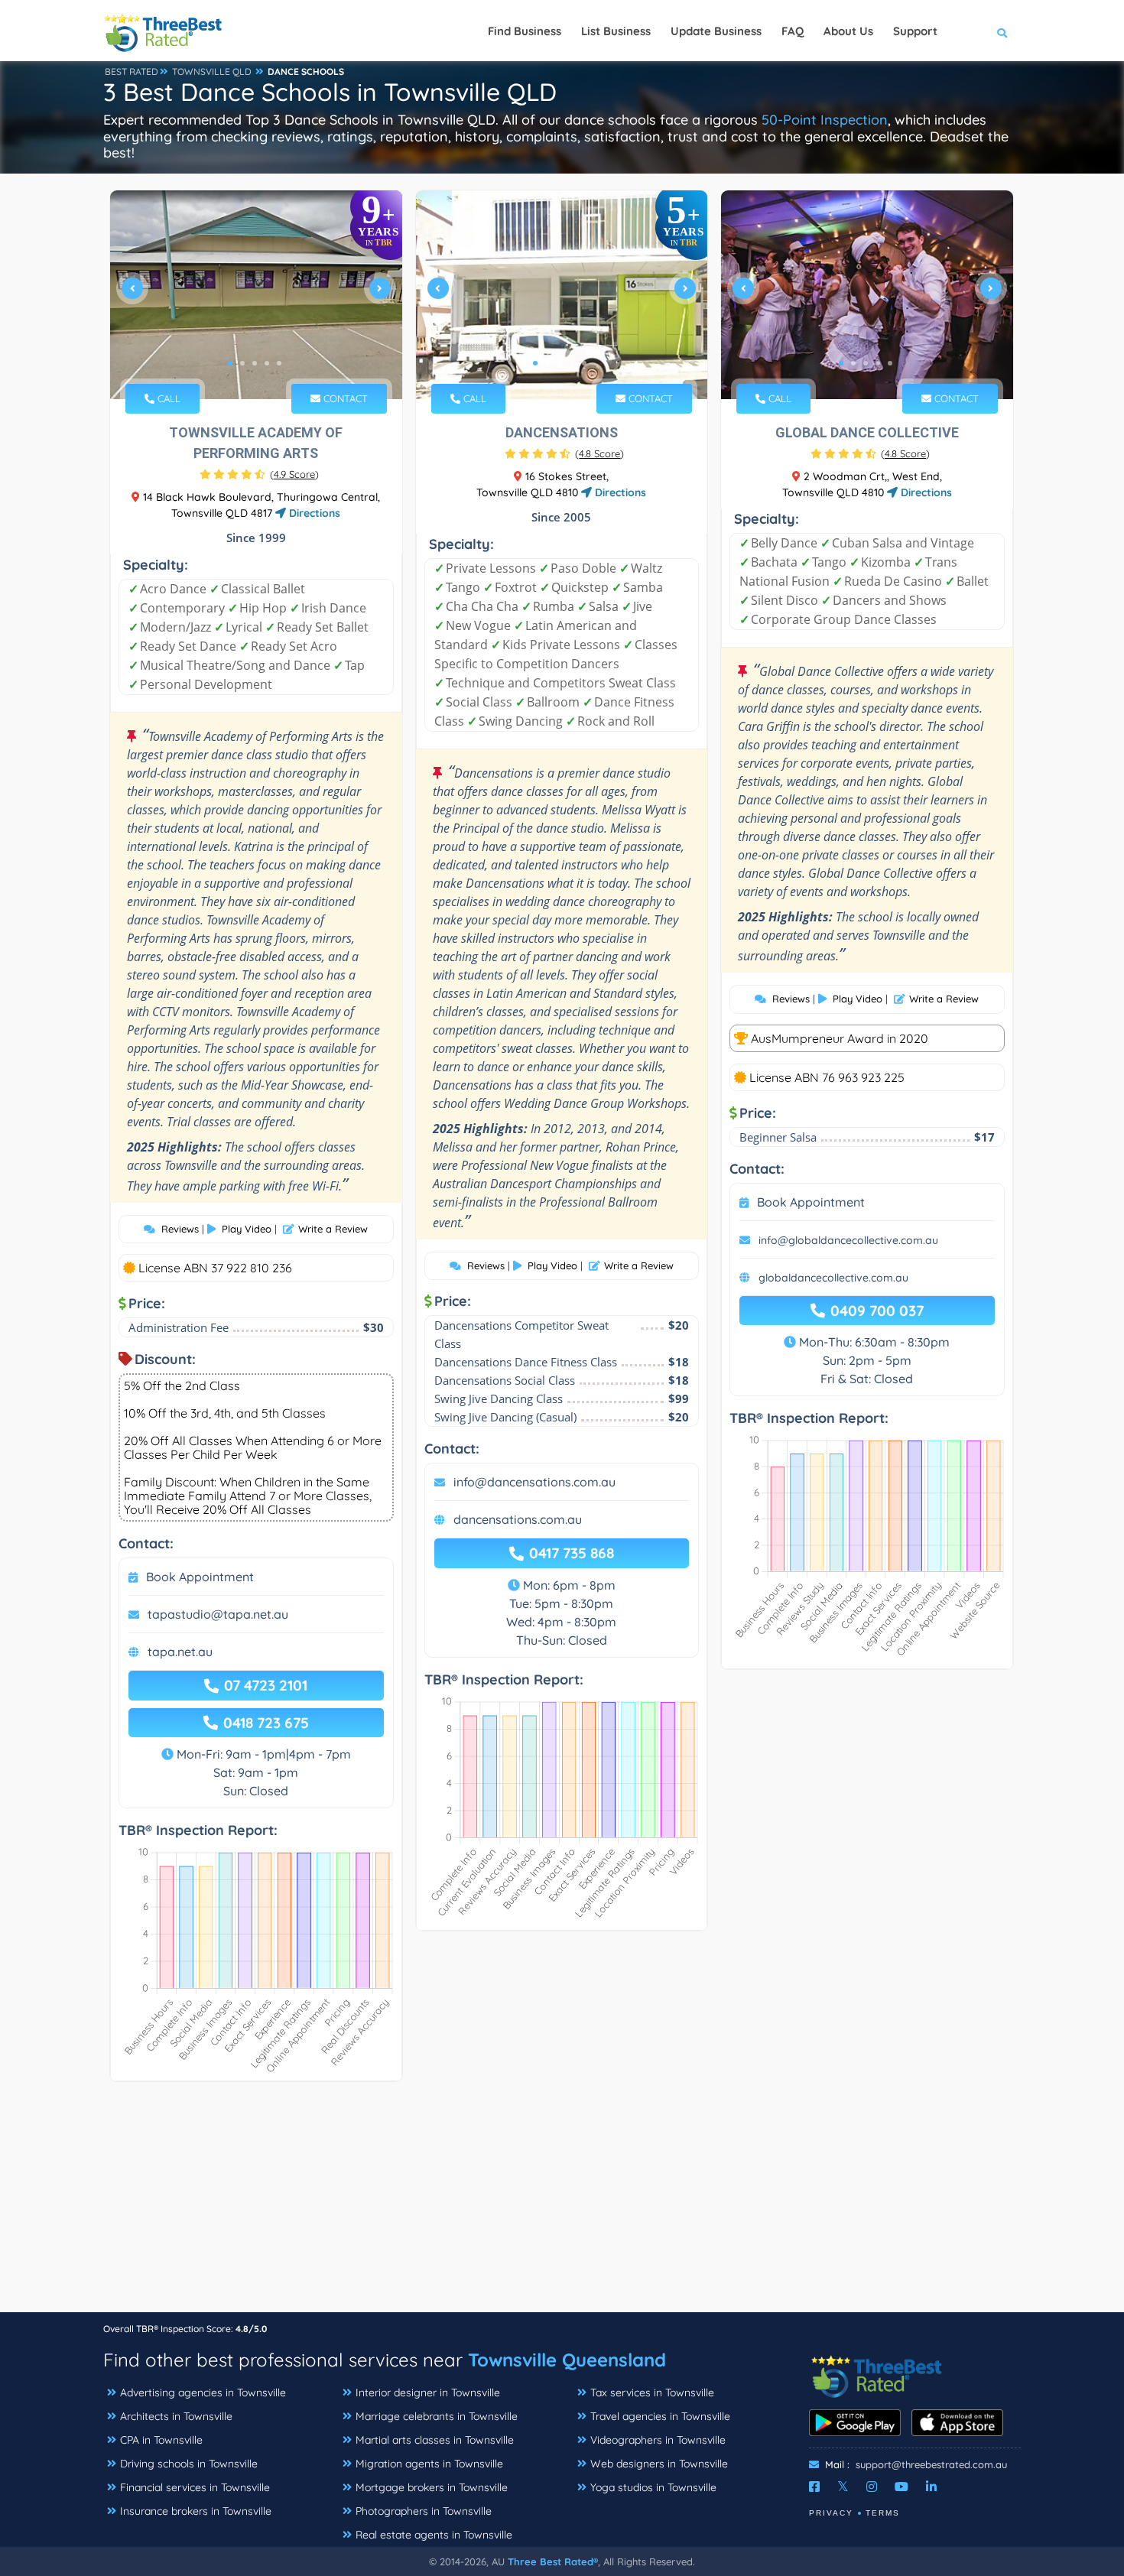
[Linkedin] (931, 2487)
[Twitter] (843, 2487)
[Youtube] (901, 2487)
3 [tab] (255, 363)
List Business (616, 31)
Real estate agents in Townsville (434, 2535)
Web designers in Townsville (659, 2464)
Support (915, 31)
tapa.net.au (180, 1652)
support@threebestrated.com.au (931, 2464)
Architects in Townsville (176, 2416)
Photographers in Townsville (424, 2511)
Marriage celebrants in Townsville (437, 2416)
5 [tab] (279, 363)
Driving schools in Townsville (189, 2464)
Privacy (831, 2513)
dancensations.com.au (518, 1519)
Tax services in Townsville (652, 2392)
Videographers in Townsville (658, 2440)
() (294, 474)
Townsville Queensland (567, 2360)
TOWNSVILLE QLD (212, 71)
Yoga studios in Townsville (653, 2487)
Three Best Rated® (553, 2561)
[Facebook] (814, 2487)
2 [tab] (242, 363)
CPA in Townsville (161, 2440)
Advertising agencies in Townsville (203, 2392)
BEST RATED (132, 71)
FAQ (793, 31)
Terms (883, 2513)
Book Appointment (200, 1577)
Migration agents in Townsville (429, 2464)
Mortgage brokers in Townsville (432, 2487)
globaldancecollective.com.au (833, 1278)
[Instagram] (872, 2487)
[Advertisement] (562, 2204)
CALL (167, 398)
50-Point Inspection (825, 120)
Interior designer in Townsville (428, 2392)
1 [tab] (230, 363)
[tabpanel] (256, 295)
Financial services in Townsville (195, 2487)
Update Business (716, 31)
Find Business (525, 31)
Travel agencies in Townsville (660, 2416)
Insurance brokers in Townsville (196, 2511)
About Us (848, 31)
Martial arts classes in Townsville (435, 2440)
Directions (313, 513)
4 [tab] (267, 363)
